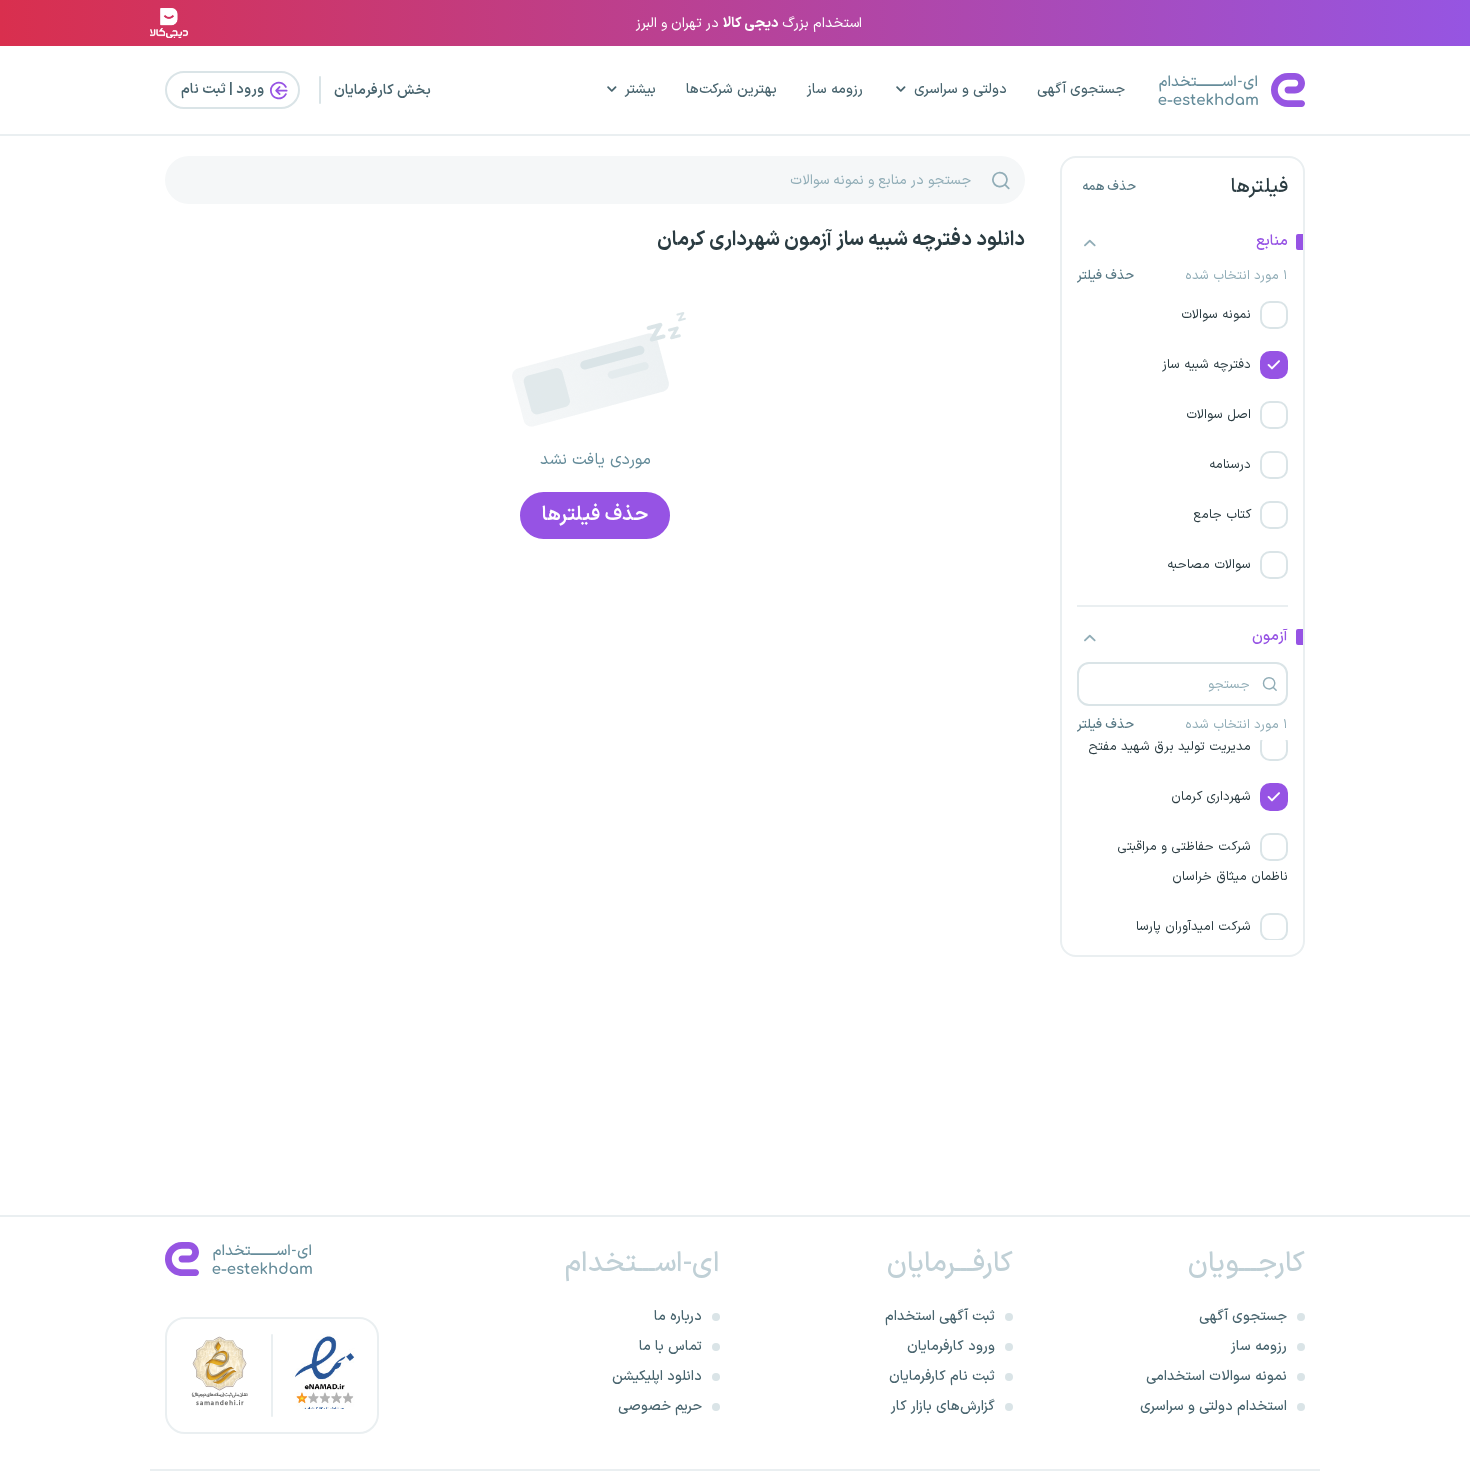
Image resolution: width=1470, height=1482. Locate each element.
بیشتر (640, 89)
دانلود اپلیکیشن (657, 1376)
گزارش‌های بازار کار (943, 1406)
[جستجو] (1001, 180)
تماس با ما (670, 1346)
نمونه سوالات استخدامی (1216, 1376)
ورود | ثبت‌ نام (224, 89)
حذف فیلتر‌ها (595, 515)
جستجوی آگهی (1081, 89)
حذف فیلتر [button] (1105, 276)
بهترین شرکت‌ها (731, 89)
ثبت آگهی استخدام (940, 1316)
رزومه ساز (835, 89)
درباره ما (678, 1316)
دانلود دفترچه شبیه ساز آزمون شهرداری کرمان (841, 240)
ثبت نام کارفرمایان (942, 1376)
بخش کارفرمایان (382, 90)
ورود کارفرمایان (951, 1346)
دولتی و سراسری (960, 89)
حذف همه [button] (1109, 187)
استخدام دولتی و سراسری (1213, 1406)
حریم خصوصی (660, 1406)
